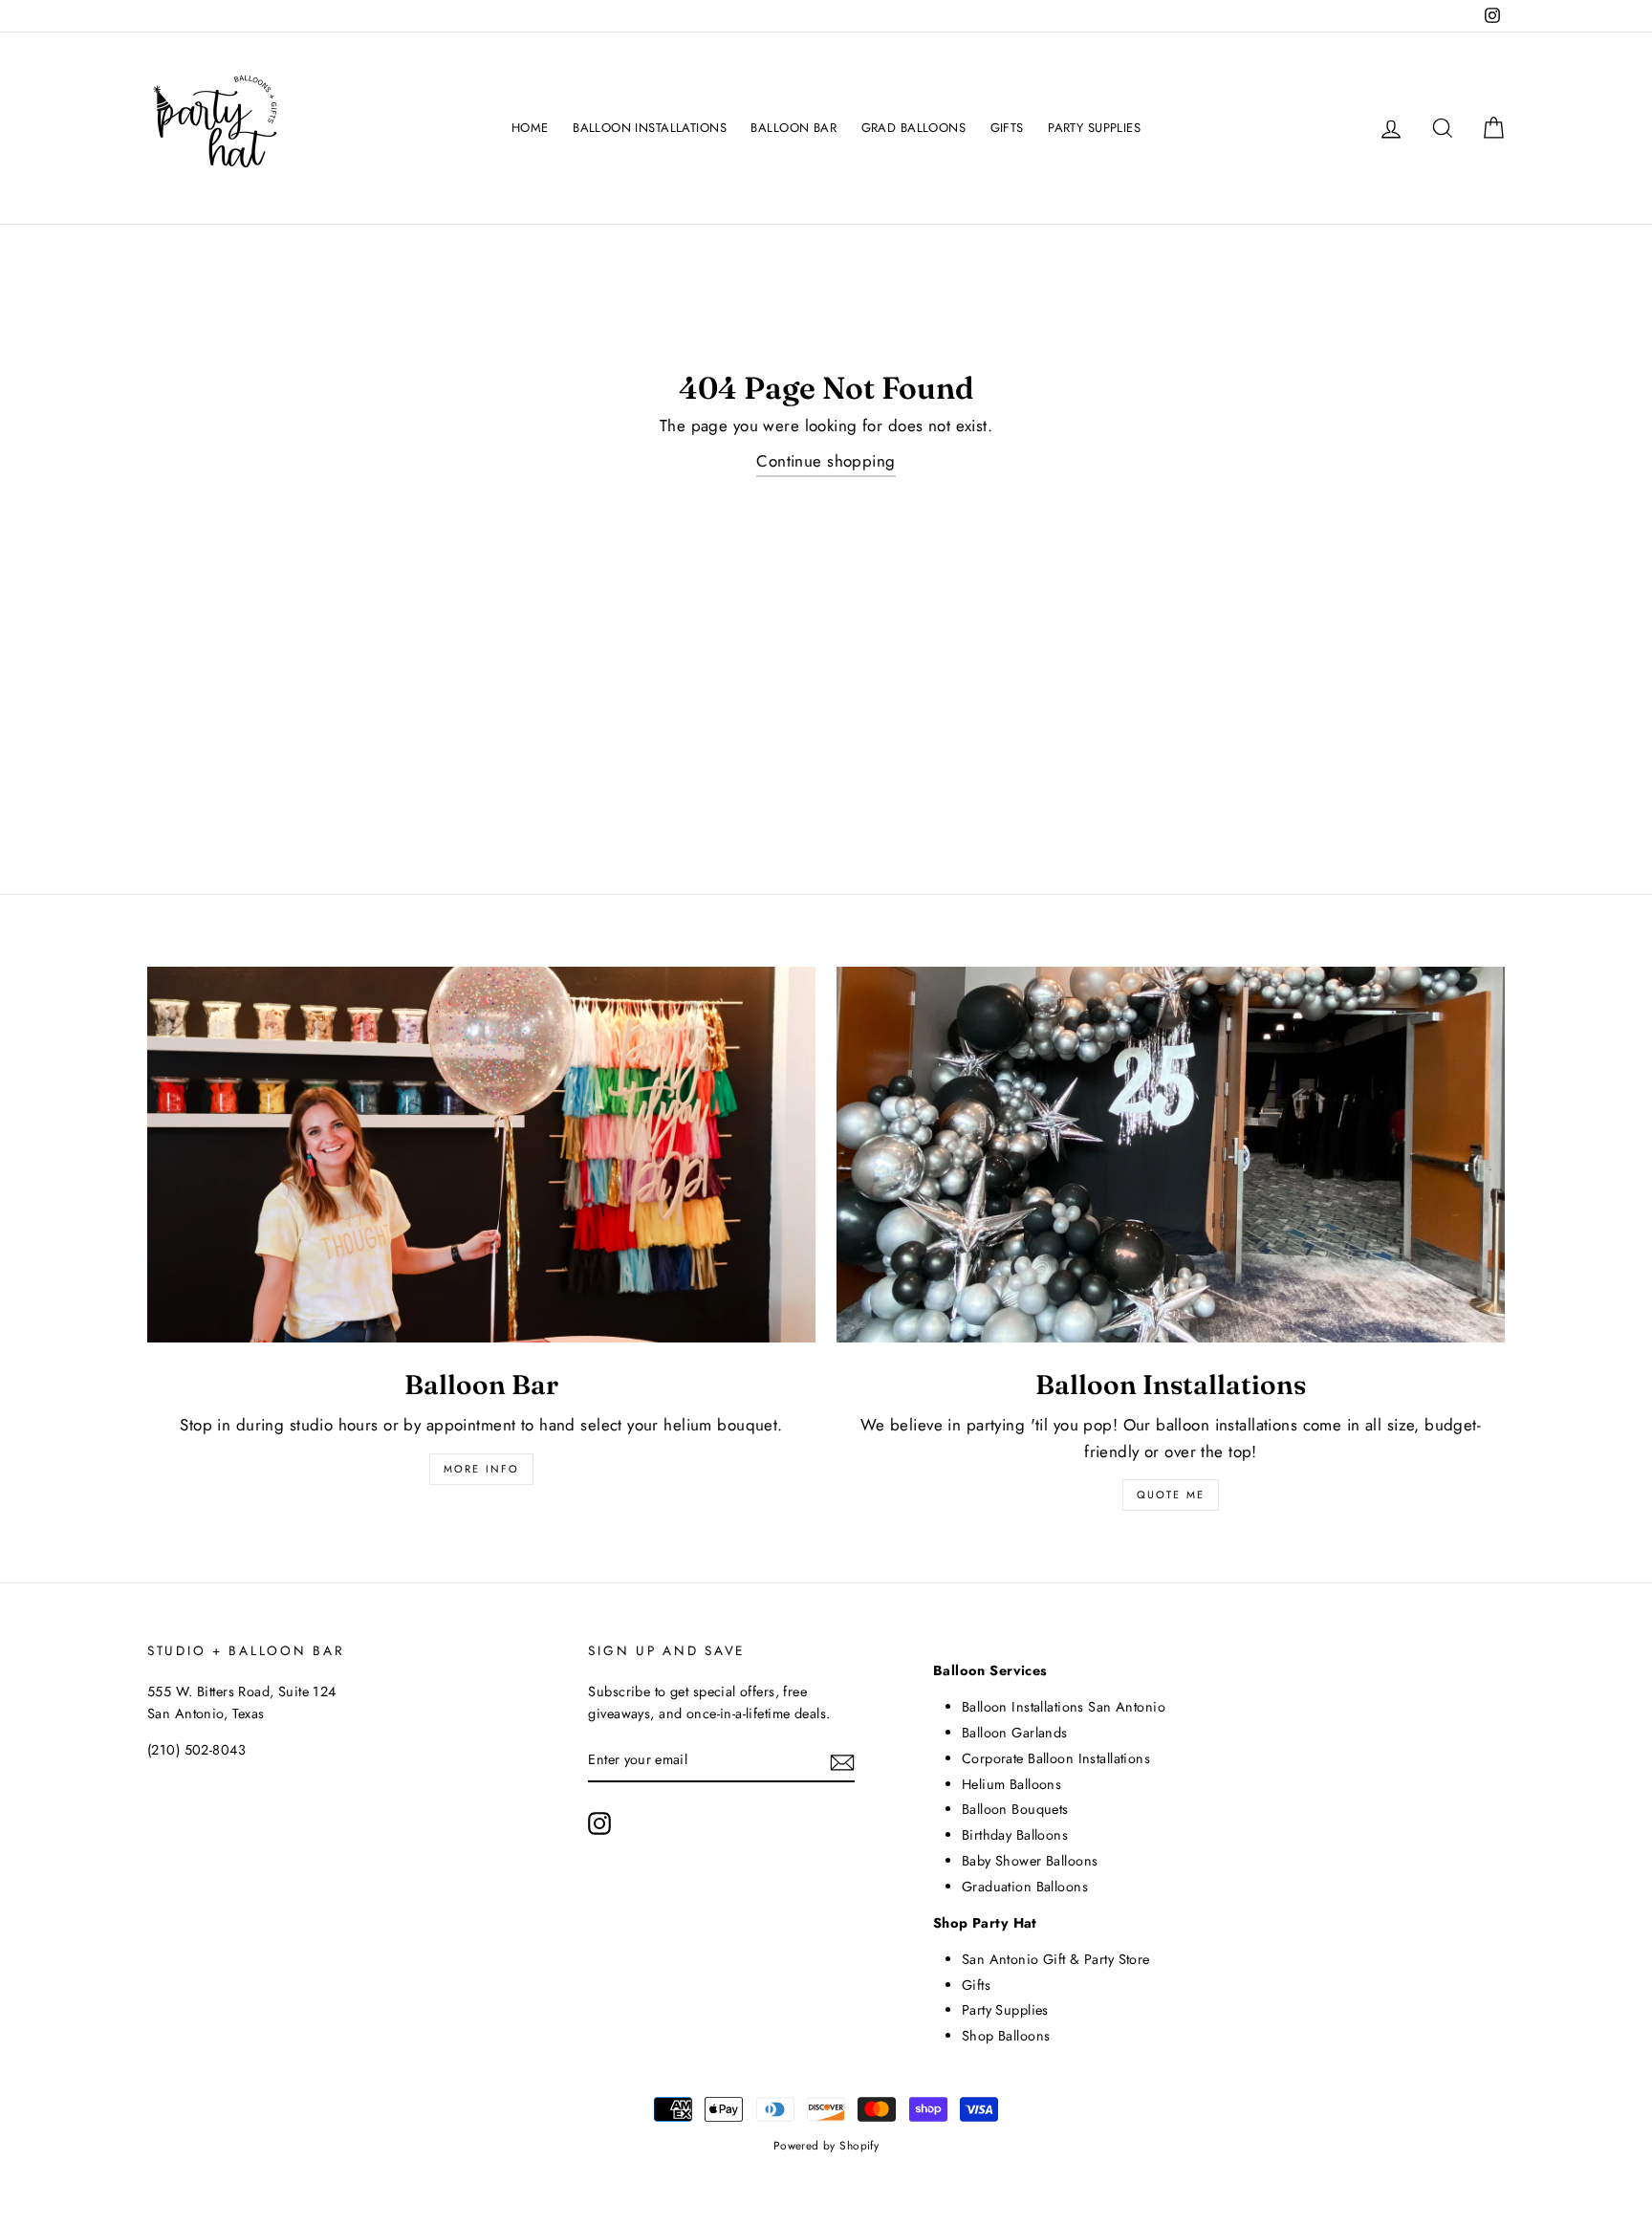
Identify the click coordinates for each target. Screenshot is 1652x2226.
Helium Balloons (1011, 1784)
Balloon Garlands (1015, 1733)
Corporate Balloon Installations (1056, 1758)
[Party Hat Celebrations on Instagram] (599, 1823)
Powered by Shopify (826, 2145)
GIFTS (1007, 128)
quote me (1171, 1495)
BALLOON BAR (793, 128)
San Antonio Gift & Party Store (1056, 1959)
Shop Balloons (1006, 2036)
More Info (482, 1469)
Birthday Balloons (1015, 1835)
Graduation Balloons (1025, 1887)
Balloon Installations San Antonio (1064, 1707)
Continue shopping (826, 461)
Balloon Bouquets (1015, 1809)
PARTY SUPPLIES (1094, 128)
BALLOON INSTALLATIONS (650, 128)
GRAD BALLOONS (914, 128)
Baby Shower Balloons (1030, 1861)
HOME (530, 128)
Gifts (976, 1985)
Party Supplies (1005, 2010)
